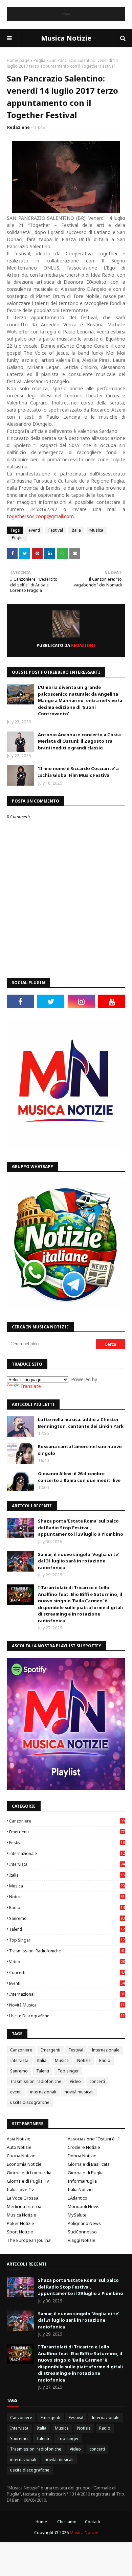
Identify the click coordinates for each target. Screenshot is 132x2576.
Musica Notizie (66, 38)
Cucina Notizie (21, 2156)
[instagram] (81, 1001)
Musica (96, 530)
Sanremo (67, 1918)
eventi (34, 530)
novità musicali (67, 2005)
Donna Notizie (82, 2156)
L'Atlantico (78, 2198)
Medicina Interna (24, 2206)
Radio (67, 1908)
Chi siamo (67, 2522)
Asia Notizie (19, 2139)
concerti (67, 1972)
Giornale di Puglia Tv (28, 2181)
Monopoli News (84, 2206)
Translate (31, 1386)
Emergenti (67, 1832)
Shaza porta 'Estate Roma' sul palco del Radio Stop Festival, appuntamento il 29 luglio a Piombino (81, 1527)
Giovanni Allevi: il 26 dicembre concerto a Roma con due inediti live (79, 1477)
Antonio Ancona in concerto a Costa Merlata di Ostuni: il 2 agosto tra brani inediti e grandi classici (79, 741)
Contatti (93, 2522)
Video (67, 1962)
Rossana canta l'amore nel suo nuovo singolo (80, 1450)
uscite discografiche (67, 2016)
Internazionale (67, 1853)
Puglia (39, 60)
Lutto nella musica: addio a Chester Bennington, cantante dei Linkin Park (81, 1423)
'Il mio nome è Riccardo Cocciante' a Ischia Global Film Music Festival (78, 772)
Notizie (67, 1897)
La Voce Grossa (23, 2198)
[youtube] (112, 1001)
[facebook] (20, 1001)
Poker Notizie (20, 2223)
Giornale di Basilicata (89, 2164)
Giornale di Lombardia (29, 2173)
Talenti (67, 1929)
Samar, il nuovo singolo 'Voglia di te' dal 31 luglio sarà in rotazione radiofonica (79, 1561)
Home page (18, 60)
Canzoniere (67, 1821)
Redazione (18, 127)
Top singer (67, 1940)
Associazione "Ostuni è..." (94, 2139)
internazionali (67, 1994)
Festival (56, 530)
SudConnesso (82, 2232)
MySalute (77, 2215)
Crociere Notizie (84, 2147)
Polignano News (84, 2223)
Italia (76, 530)
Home (41, 2522)
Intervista (67, 1864)
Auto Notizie (19, 2147)
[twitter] (51, 1001)
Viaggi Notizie (82, 2240)
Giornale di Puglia (86, 2173)
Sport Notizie (20, 2232)
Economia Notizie (24, 2164)
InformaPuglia (82, 2181)
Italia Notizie (80, 2189)
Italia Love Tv (20, 2189)
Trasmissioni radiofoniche (67, 1951)
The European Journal (29, 2240)
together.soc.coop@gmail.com (40, 516)
